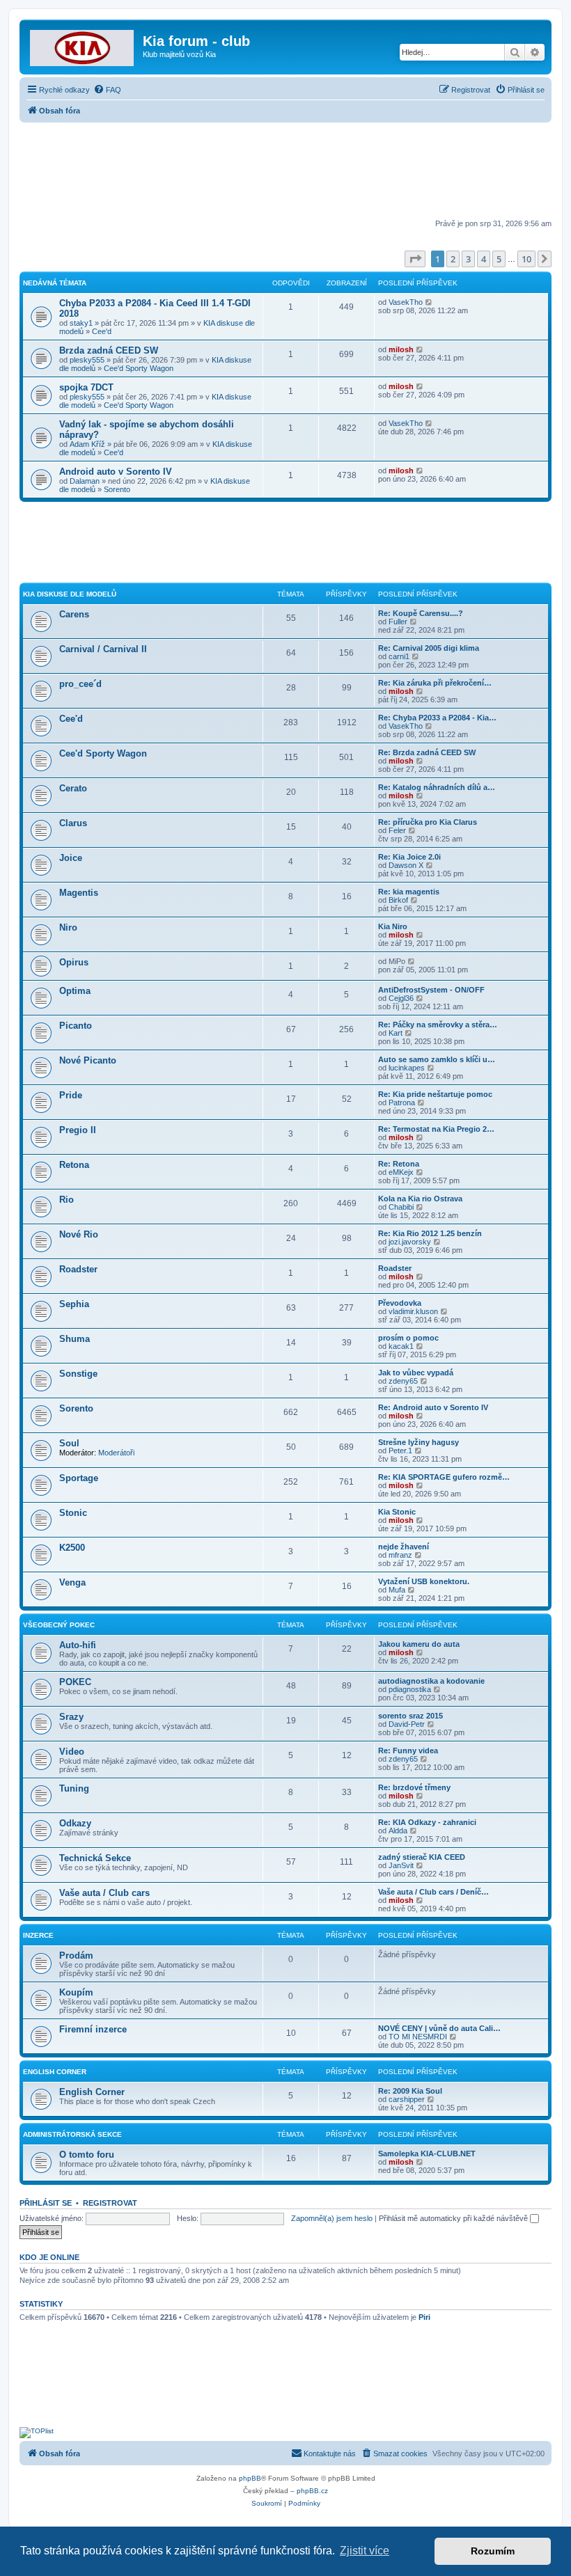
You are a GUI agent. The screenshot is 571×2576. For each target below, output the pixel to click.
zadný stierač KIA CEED (422, 1857)
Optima (75, 991)
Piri (424, 2317)
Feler (397, 830)
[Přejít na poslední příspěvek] (429, 302)
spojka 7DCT (86, 387)
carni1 (399, 656)
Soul (69, 1443)
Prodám (76, 1955)
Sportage (79, 1478)
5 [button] (499, 259)
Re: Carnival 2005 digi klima (429, 648)
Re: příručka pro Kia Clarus (428, 822)
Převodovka (400, 1303)
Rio (67, 1200)
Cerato (73, 788)
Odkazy (75, 1823)
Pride (71, 1095)
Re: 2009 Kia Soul (410, 2091)
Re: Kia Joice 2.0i (409, 857)
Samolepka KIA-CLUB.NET (427, 2154)
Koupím (76, 1992)
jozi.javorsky (410, 1242)
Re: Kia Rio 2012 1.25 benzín (430, 1233)
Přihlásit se (46, 2203)
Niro (68, 927)
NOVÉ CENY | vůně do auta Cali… (439, 2028)
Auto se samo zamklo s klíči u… (437, 1059)
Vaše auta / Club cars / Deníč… (433, 1892)
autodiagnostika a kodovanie (431, 1681)
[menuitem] (107, 90)
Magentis (79, 893)
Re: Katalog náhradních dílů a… (437, 787)
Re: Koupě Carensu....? (421, 613)
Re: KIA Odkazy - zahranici (427, 1822)
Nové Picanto (88, 1060)
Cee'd (102, 331)
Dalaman (85, 481)
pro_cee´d (80, 684)
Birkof (398, 900)
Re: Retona (399, 1164)
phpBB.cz (312, 2491)
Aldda (398, 1831)
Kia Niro (393, 926)
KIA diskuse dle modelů (70, 594)
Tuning (74, 1788)
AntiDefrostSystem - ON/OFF (431, 990)
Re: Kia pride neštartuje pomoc (435, 1094)
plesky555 (87, 360)
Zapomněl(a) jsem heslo (332, 2218)
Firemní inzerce (93, 2029)
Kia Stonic (397, 1512)
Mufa (397, 1590)
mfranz (400, 1555)
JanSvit (401, 1865)
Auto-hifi (78, 1645)
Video (72, 1752)
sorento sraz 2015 (410, 1716)
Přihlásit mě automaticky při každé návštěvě (454, 2218)
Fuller (398, 622)
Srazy (71, 1717)
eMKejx (401, 1172)
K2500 (72, 1548)
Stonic (73, 1513)
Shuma (75, 1339)
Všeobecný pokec (59, 1625)
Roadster (78, 1269)
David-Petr (407, 1724)
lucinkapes (407, 1068)
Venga (72, 1582)
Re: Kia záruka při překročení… (435, 683)
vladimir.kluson (413, 1311)
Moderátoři (116, 1453)
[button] (415, 259)
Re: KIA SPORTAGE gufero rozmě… (444, 1477)
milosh (401, 349)
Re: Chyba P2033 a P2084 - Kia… (437, 718)
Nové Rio (79, 1234)
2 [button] (453, 259)
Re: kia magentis (409, 892)
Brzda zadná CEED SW (109, 350)
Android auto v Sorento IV (116, 472)
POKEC (75, 1682)
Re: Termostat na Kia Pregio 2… (436, 1129)
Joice (71, 858)
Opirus (74, 962)
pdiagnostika (410, 1689)
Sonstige (78, 1374)
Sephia (74, 1304)
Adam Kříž (87, 444)
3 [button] (468, 259)
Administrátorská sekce (72, 2134)
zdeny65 (403, 1381)
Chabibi (401, 1207)
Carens (74, 614)
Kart (396, 1033)
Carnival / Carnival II (103, 649)
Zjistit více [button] (365, 2551)
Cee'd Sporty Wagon (139, 368)
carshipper (407, 2099)
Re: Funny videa (408, 1751)
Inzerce (38, 1935)
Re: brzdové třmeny (414, 1787)
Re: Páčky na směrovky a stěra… (438, 1025)
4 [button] (484, 259)
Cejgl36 (401, 998)
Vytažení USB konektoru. (424, 1581)
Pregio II (78, 1130)
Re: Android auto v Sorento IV (433, 1407)
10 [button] (526, 259)
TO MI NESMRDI (418, 2037)
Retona (74, 1165)
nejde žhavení (404, 1547)
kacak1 (401, 1346)
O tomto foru (87, 2155)
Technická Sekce (95, 1858)
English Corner (92, 2092)
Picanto (76, 1026)
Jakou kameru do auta (419, 1644)
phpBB (250, 2478)
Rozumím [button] (493, 2551)
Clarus (73, 823)
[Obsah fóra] (83, 45)
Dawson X (406, 865)
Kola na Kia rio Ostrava (420, 1199)
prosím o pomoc (408, 1338)
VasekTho (406, 302)
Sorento (117, 489)
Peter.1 (400, 1451)
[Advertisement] (285, 172)
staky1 (81, 323)
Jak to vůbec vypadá (416, 1373)
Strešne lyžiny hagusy (419, 1442)
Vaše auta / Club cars (104, 1893)
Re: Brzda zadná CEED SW (427, 752)
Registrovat (110, 2203)
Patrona (402, 1103)
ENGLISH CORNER (55, 2072)
